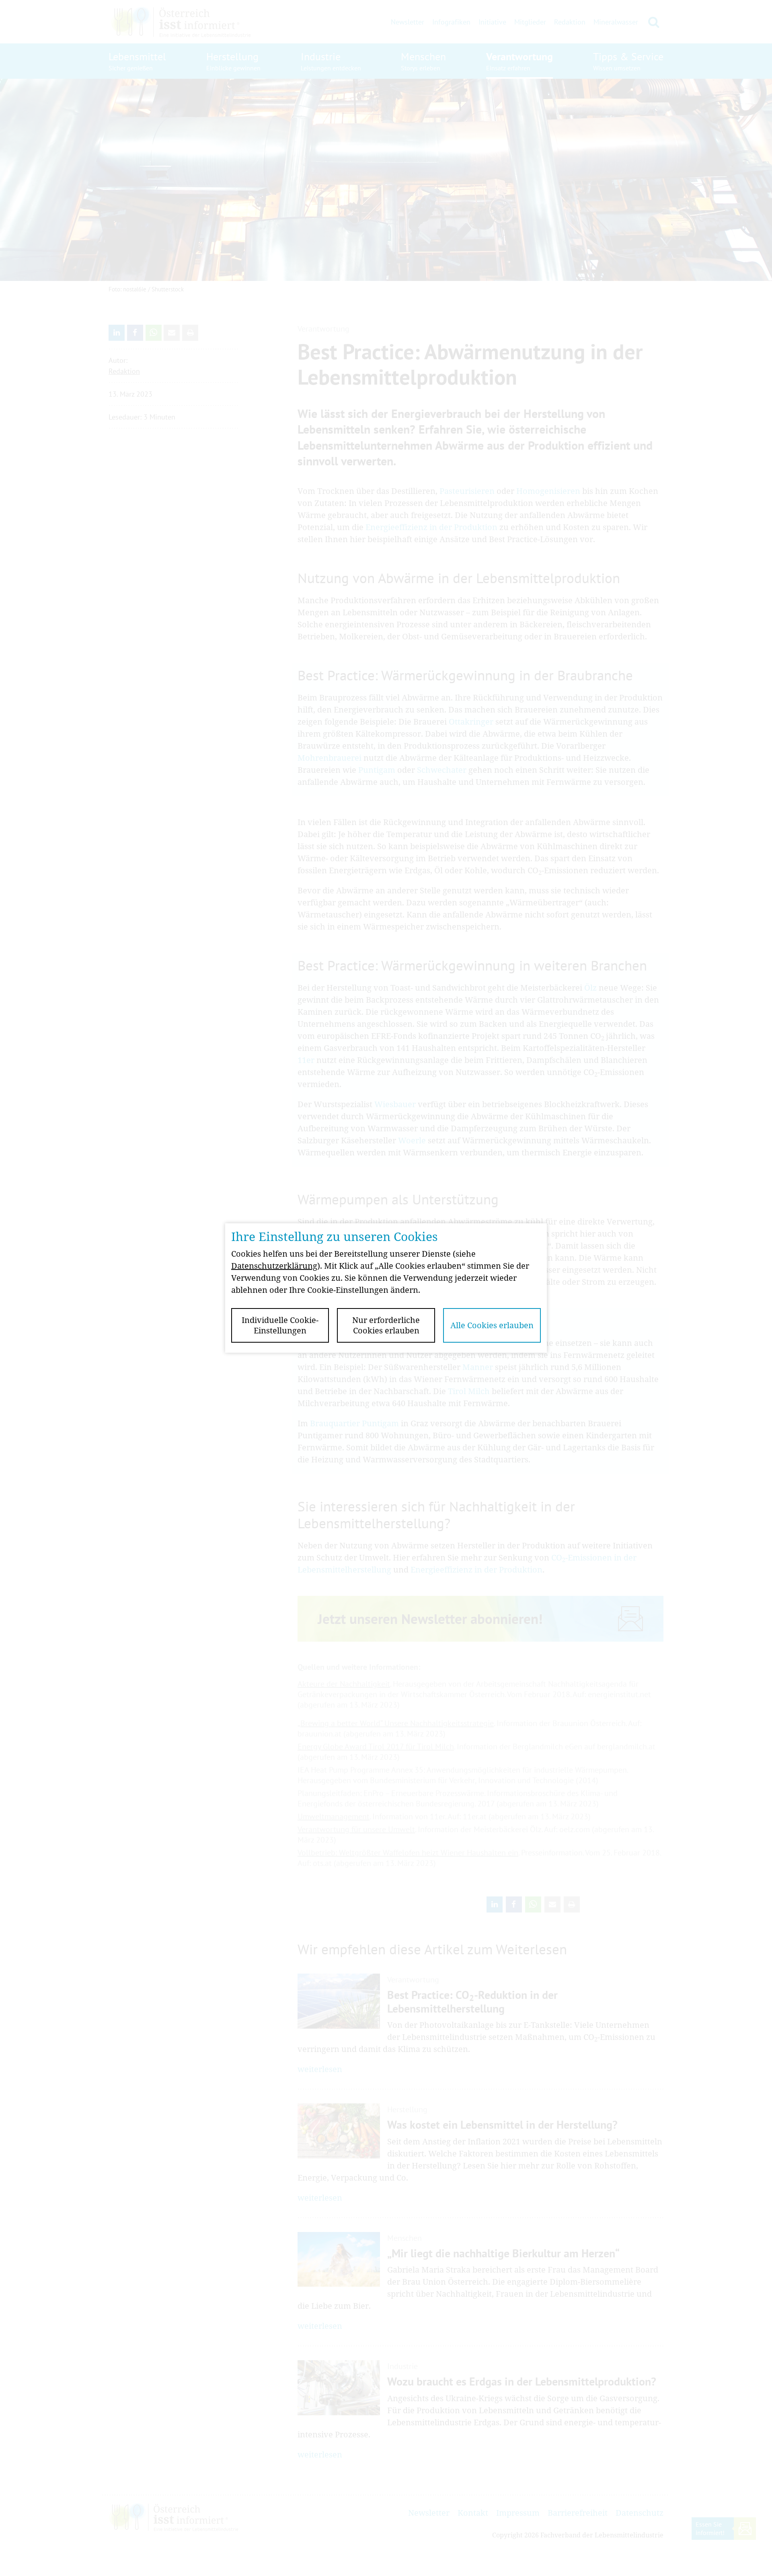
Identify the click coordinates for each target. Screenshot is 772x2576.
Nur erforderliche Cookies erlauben (386, 1325)
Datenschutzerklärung (274, 1266)
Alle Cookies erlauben (492, 1325)
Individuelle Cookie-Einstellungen (280, 1325)
